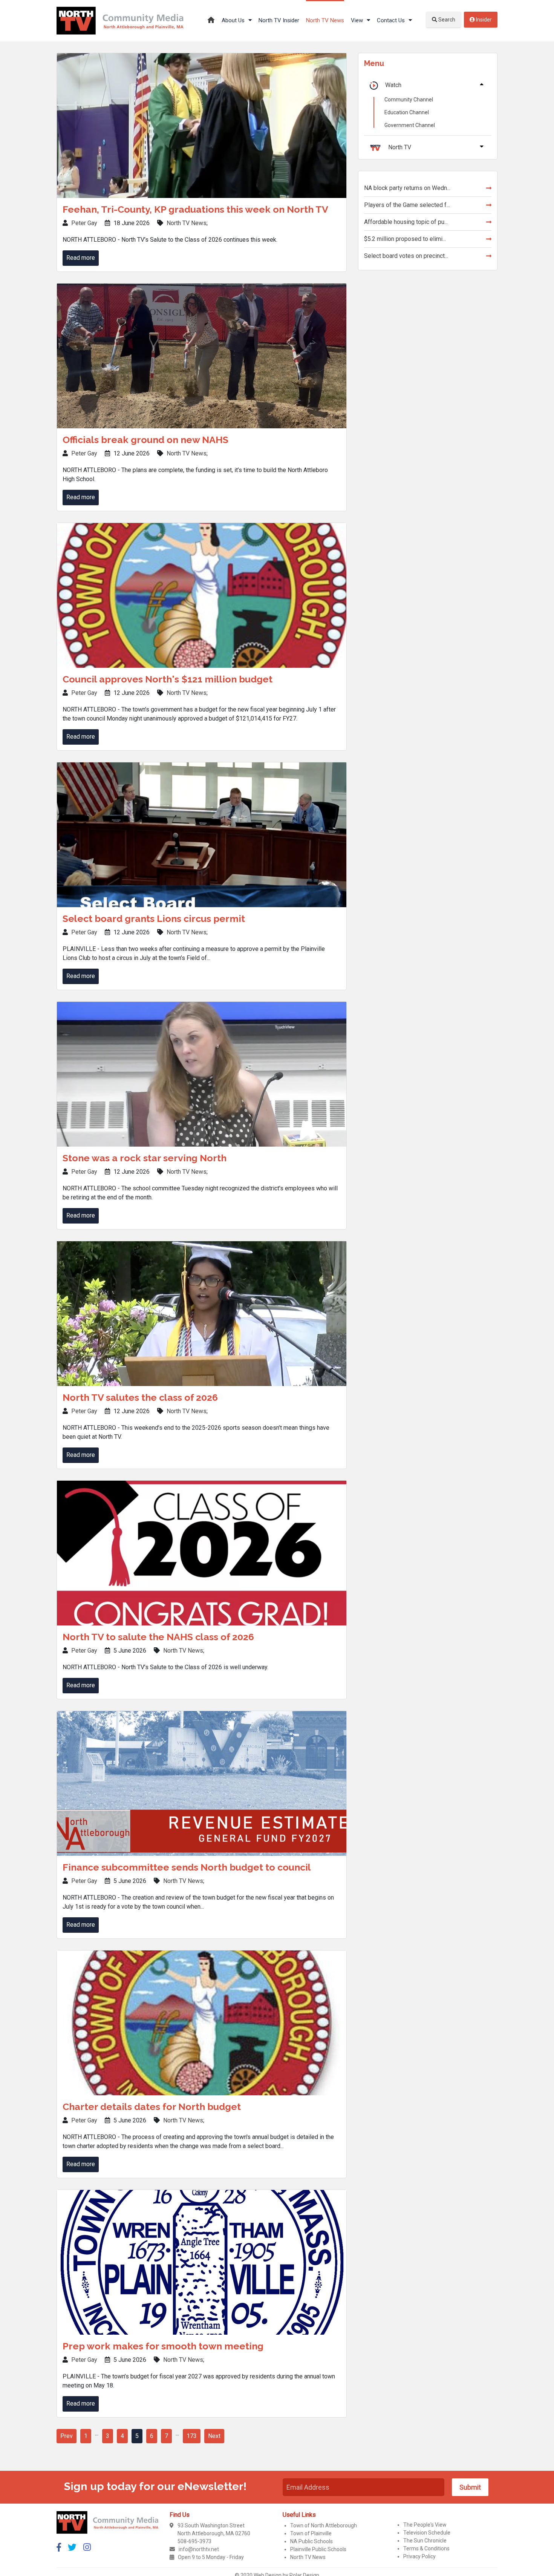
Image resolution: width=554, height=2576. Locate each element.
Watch (393, 85)
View (358, 20)
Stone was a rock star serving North (145, 1158)
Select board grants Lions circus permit (154, 918)
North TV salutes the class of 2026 (140, 1397)
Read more (81, 258)
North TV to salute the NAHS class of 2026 (158, 1637)
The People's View (425, 2525)
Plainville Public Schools (318, 2549)
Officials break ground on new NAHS (145, 440)
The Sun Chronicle (425, 2541)
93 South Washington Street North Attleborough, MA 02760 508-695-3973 (214, 2533)
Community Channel (409, 100)
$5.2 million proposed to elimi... (405, 239)
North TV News (325, 20)
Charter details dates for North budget (152, 2107)
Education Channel (407, 112)
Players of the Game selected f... (407, 205)
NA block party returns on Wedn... (407, 188)
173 (192, 2436)
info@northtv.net (199, 2549)
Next (214, 2436)
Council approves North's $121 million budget (168, 679)
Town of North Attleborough (324, 2525)
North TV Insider (279, 20)
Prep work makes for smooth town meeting (163, 2346)
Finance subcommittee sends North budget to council (187, 1867)
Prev (67, 2436)
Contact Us (392, 20)
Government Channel (410, 125)
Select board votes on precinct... (406, 256)
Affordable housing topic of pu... (406, 222)
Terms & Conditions (426, 2548)
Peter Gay (84, 223)
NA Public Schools (311, 2541)
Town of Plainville (311, 2533)
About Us (234, 20)
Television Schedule (427, 2533)
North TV (400, 147)
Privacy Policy (419, 2556)
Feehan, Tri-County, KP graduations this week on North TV (195, 209)
